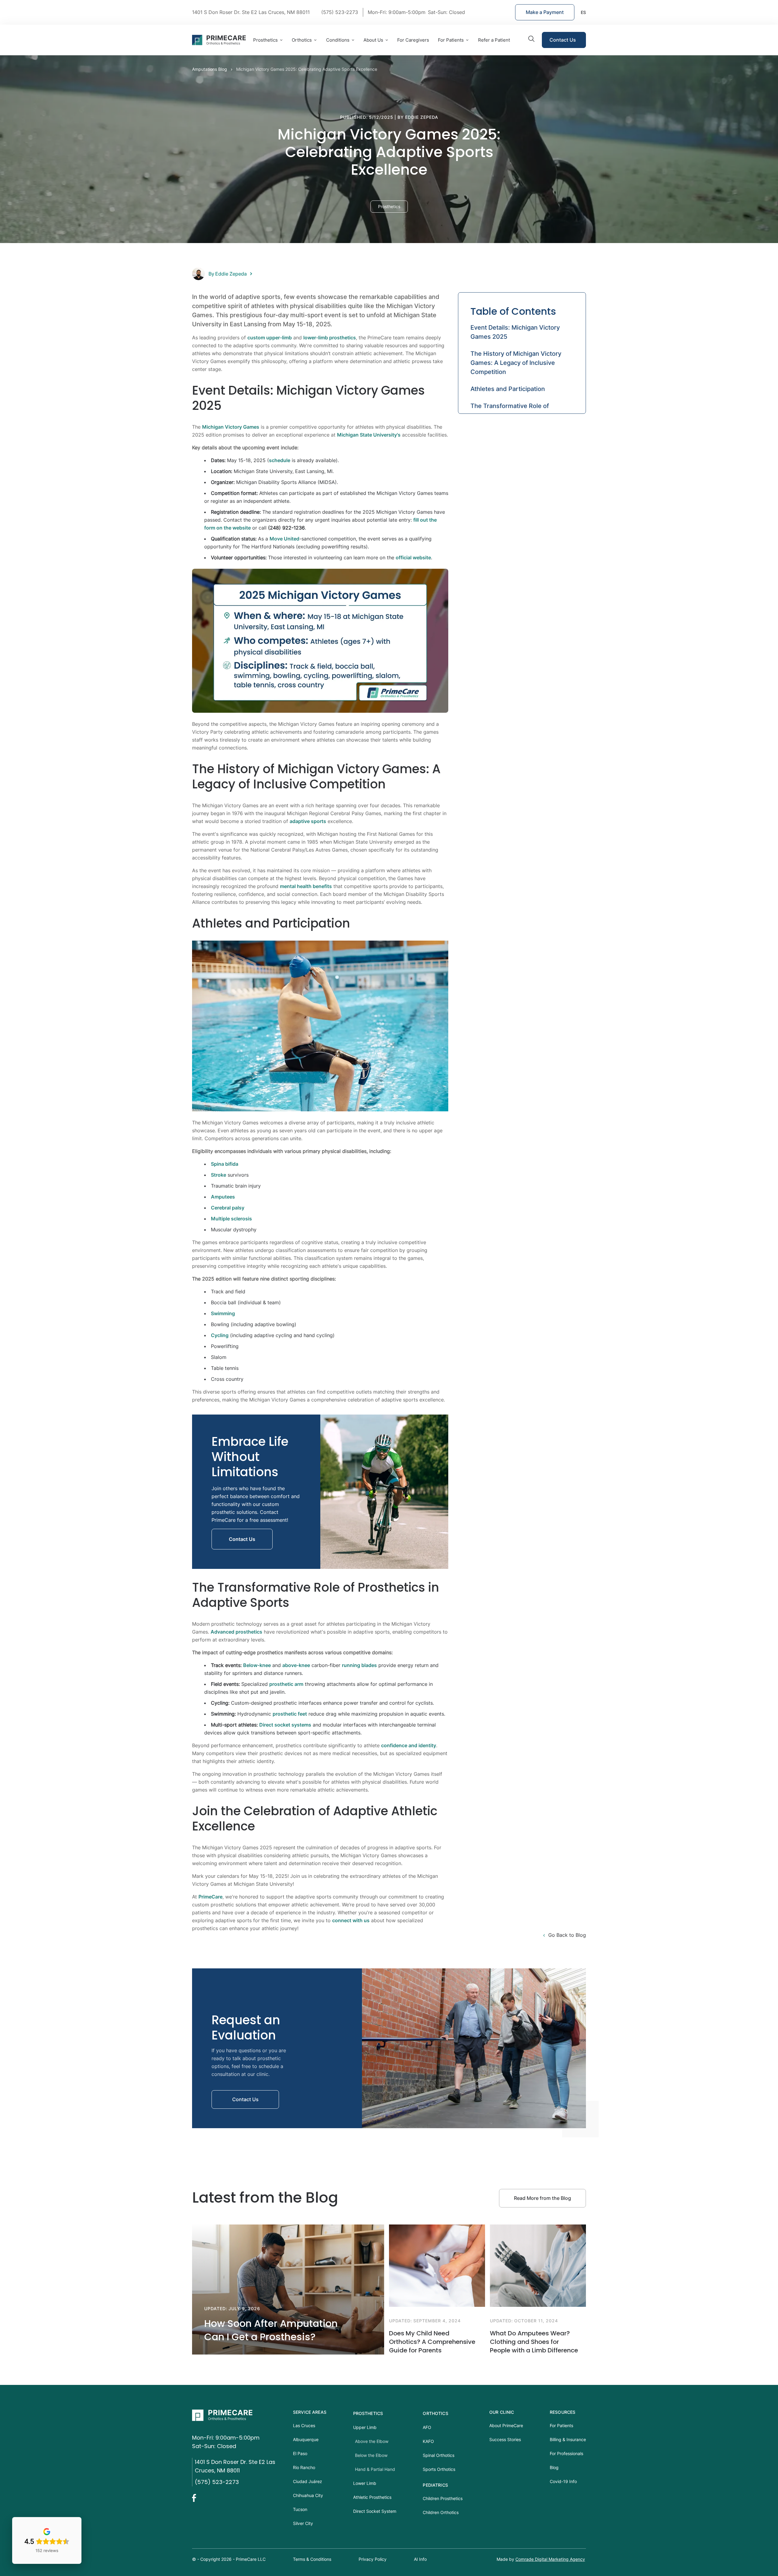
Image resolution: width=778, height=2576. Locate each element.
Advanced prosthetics (236, 1632)
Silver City (303, 2523)
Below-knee (257, 1665)
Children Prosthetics (443, 2498)
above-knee (296, 1665)
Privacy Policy (373, 2559)
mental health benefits (306, 886)
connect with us (351, 1920)
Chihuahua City (308, 2495)
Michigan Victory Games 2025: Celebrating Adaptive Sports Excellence (307, 69)
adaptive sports (308, 821)
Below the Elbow (371, 2455)
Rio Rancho (304, 2467)
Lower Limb (365, 2483)
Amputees (223, 1197)
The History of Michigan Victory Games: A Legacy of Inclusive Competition (516, 363)
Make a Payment (545, 12)
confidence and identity (409, 1745)
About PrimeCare (506, 2425)
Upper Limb (365, 2427)
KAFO (428, 2441)
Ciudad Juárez (308, 2481)
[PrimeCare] (240, 2415)
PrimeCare (210, 1897)
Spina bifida (225, 1164)
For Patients (451, 40)
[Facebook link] (198, 2498)
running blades (359, 1665)
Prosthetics (368, 2413)
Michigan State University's (369, 435)
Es (583, 12)
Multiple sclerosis (231, 1219)
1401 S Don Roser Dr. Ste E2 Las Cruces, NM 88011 (251, 12)
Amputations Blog (210, 69)
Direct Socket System (375, 2511)
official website (413, 557)
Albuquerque (306, 2439)
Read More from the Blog (542, 2198)
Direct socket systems (285, 1725)
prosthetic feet (290, 1714)
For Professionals (566, 2453)
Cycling (220, 1335)
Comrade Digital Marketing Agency (550, 2559)
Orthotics (435, 2413)
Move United (284, 539)
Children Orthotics (441, 2512)
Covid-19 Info (563, 2481)
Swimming (223, 1313)
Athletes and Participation (508, 389)
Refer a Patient (494, 40)
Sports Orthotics (439, 2469)
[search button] (532, 40)
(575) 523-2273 (217, 2482)
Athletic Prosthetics (372, 2497)
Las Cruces (304, 2425)
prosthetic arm (286, 1684)
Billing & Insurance (568, 2439)
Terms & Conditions (312, 2559)
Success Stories (505, 2439)
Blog (554, 2467)
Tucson (300, 2509)
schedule (280, 460)
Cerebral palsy (228, 1208)
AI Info (420, 2559)
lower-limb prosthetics (330, 338)
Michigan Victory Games (231, 427)
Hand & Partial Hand (375, 2469)
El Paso (300, 2453)
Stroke (219, 1175)
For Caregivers (413, 40)
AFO (427, 2427)
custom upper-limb (270, 338)
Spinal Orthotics (439, 2455)
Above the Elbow (372, 2441)
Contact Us (563, 40)
